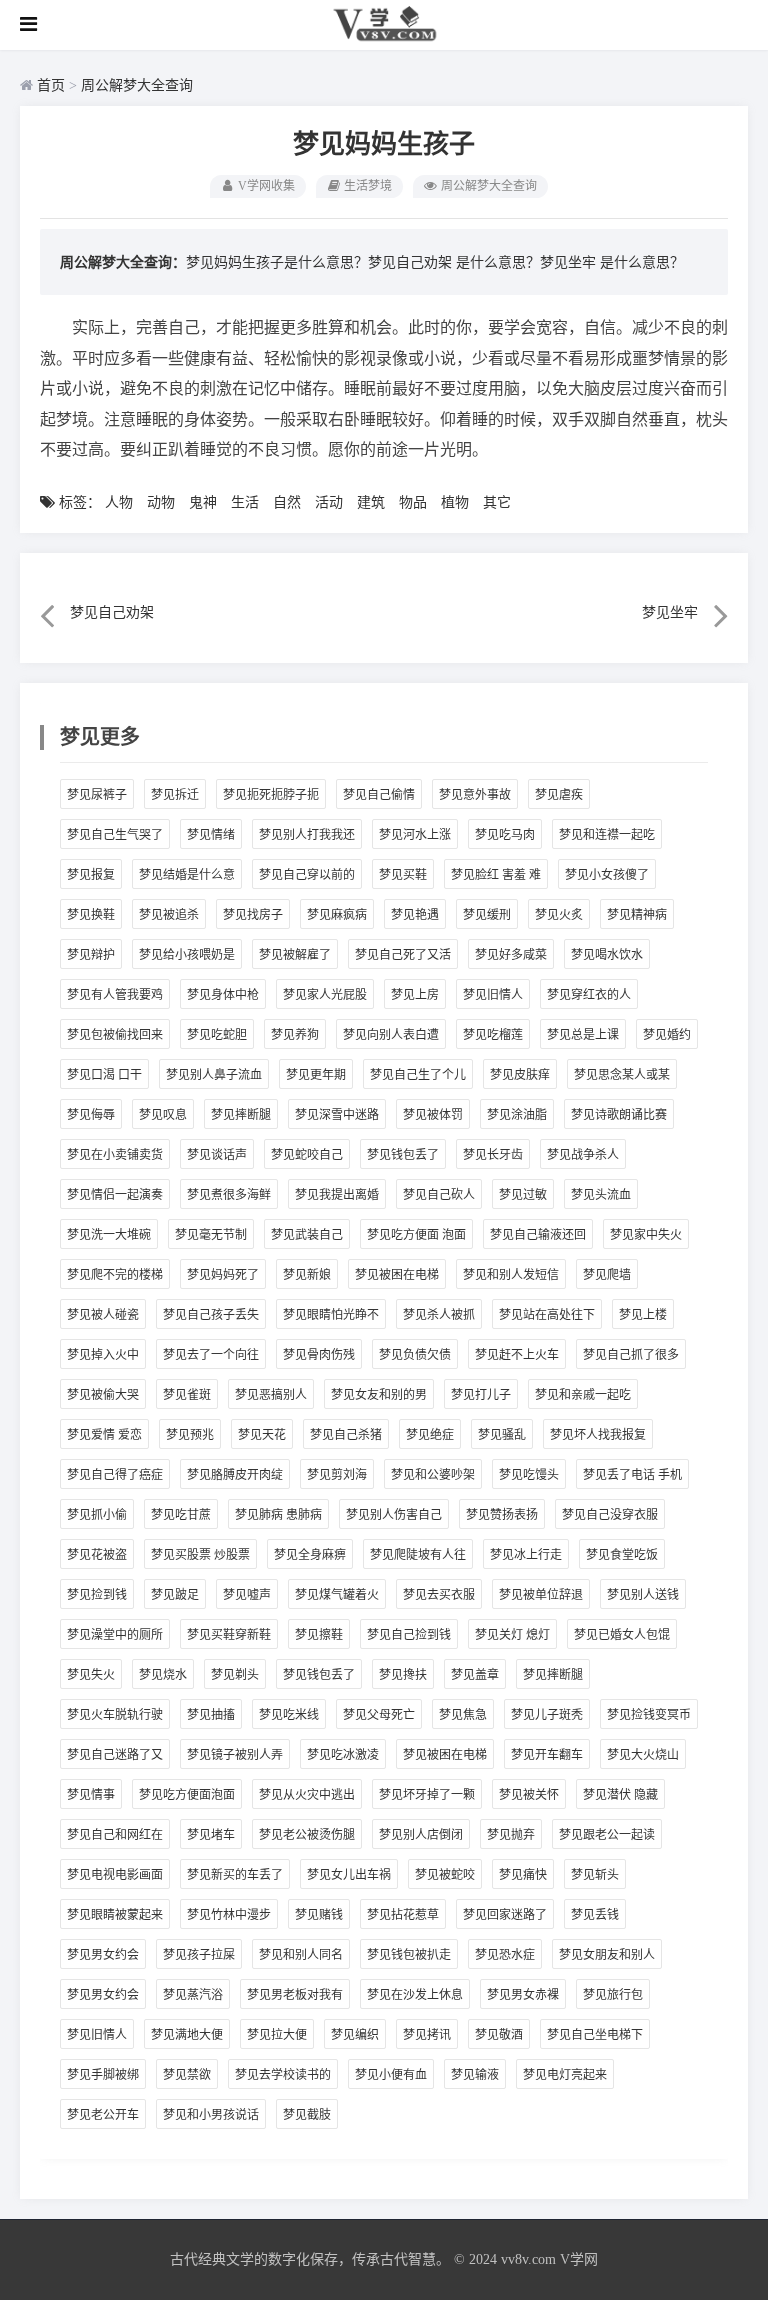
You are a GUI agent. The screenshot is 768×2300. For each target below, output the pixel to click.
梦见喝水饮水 (607, 955)
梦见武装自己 (307, 1235)
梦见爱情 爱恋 (104, 1435)
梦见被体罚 (433, 1115)
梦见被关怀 (529, 1795)
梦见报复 (91, 875)
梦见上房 (415, 995)
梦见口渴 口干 (104, 1075)
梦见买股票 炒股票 (200, 1555)
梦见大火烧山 (643, 1755)
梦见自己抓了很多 (631, 1355)
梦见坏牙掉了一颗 (427, 1795)
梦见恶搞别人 (271, 1395)
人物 (119, 502)
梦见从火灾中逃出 (307, 1795)
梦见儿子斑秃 (547, 1715)
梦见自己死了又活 (403, 955)
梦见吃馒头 (529, 1475)
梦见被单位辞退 (541, 1595)
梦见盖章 (475, 1675)
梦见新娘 (307, 1275)
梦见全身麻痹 (310, 1555)
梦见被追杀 (169, 915)
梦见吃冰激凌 (343, 1755)
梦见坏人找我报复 (598, 1435)
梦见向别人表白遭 (391, 1035)
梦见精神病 (637, 915)
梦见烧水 (163, 1675)
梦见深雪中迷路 (337, 1115)
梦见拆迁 (175, 795)
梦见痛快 (523, 1875)
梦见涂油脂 (517, 1115)
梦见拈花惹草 (403, 1915)
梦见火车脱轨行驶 (115, 1715)
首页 (51, 85)
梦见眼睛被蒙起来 (115, 1915)
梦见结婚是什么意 (187, 875)
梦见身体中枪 (223, 995)
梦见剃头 (235, 1675)
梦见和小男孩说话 (211, 2115)
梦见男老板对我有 (295, 1995)
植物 (455, 502)
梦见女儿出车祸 (349, 1875)
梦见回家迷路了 (505, 1915)
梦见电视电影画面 (115, 1875)
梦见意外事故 (475, 795)
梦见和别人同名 (301, 1955)
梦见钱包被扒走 (409, 1955)
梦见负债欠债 (415, 1355)
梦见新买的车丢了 (235, 1875)
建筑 (371, 502)
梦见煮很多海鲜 (229, 1195)
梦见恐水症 (505, 1955)
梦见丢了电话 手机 (632, 1475)
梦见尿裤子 (97, 795)
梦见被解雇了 (295, 955)
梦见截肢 (307, 2115)
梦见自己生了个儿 (418, 1075)
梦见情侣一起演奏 (115, 1195)
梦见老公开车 (103, 2115)
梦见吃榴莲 (493, 1035)
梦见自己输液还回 (538, 1235)
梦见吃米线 (289, 1715)
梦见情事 (91, 1795)
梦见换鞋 (91, 915)
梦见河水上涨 (415, 835)
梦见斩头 (595, 1875)
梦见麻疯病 (337, 915)
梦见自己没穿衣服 (610, 1515)
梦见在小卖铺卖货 (115, 1155)
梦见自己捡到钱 (409, 1635)
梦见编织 (355, 2035)
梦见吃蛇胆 (217, 1035)
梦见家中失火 (646, 1235)
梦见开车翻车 (547, 1755)
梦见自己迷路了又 (115, 1755)
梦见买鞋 (403, 875)
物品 (413, 502)
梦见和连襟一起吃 (607, 835)
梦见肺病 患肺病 (278, 1515)
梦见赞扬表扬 (502, 1515)
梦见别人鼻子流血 (214, 1075)
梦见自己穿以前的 (307, 875)
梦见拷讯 (427, 2035)
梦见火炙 (559, 915)
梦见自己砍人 (439, 1195)
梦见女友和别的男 (379, 1395)
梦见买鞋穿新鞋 (229, 1635)
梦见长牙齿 (493, 1155)
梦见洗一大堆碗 (109, 1235)
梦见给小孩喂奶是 (187, 955)
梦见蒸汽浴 (193, 1995)
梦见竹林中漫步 (229, 1915)
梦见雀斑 (187, 1395)
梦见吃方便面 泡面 (416, 1235)
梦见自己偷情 (379, 795)
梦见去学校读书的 (283, 2075)
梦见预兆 (190, 1435)
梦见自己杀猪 (346, 1435)
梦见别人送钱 (643, 1595)
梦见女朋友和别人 (607, 1955)
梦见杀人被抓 (439, 1315)
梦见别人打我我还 (307, 835)
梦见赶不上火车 (517, 1355)
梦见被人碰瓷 (103, 1315)
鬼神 (203, 502)
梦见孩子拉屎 (199, 1955)
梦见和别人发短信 (511, 1275)
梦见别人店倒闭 (421, 1835)
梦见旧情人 (493, 995)
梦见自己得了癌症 (115, 1475)
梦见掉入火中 (103, 1355)
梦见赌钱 (319, 1915)
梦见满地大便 (187, 2035)
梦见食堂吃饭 (622, 1555)
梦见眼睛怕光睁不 (331, 1315)
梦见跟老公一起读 (607, 1835)
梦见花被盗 (97, 1555)
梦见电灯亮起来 (565, 2075)
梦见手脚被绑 (103, 2075)
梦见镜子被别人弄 (235, 1755)
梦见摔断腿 (241, 1115)
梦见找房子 (253, 915)
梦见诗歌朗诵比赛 (619, 1115)
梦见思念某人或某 (622, 1075)
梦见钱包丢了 (403, 1155)
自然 (287, 502)
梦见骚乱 (502, 1435)
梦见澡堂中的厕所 (115, 1635)
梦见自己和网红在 (115, 1835)
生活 (245, 502)
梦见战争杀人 (583, 1155)
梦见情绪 (211, 835)
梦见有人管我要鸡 (115, 995)
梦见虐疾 (559, 795)
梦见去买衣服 (439, 1595)
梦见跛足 (175, 1595)
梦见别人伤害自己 (394, 1515)
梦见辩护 (91, 955)
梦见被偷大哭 (103, 1395)
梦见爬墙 (607, 1275)
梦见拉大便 (277, 2035)
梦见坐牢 (568, 262)
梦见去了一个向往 (211, 1355)
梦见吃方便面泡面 (187, 1795)
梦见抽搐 (211, 1715)
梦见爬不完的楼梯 (115, 1275)
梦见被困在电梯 (397, 1275)
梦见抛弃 (511, 1835)
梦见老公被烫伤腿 (307, 1835)
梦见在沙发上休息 (415, 1995)
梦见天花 (262, 1435)
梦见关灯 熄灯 (512, 1635)
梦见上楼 (643, 1315)
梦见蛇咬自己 (307, 1155)
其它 (497, 502)
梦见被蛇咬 (445, 1875)
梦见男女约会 (103, 1955)
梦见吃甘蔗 (181, 1515)
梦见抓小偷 (97, 1515)
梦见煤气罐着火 (337, 1595)
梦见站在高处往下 (547, 1315)
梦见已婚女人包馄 (622, 1635)
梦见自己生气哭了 (115, 835)
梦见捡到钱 (97, 1595)
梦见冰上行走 (526, 1555)
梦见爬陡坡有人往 (418, 1555)
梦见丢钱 (595, 1915)
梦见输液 (475, 2075)
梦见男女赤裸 (523, 1995)
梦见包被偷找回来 (115, 1035)
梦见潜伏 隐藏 (620, 1795)
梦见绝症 (430, 1435)
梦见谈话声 (217, 1155)
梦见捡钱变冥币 (649, 1715)
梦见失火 (91, 1675)
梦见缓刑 (487, 915)
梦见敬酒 (499, 2035)
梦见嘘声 (247, 1595)
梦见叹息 (163, 1115)
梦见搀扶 (403, 1675)
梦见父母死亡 (379, 1715)
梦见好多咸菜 (511, 955)
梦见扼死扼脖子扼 (271, 795)
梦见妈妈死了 (223, 1275)
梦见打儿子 (481, 1395)
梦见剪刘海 (337, 1475)
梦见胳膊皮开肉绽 (235, 1475)
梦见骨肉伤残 (319, 1355)
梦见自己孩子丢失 (211, 1315)
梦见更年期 (316, 1075)
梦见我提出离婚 (337, 1195)
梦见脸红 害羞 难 (496, 875)
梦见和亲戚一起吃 (583, 1395)
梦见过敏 (523, 1195)
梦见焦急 (463, 1715)
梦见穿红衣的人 (589, 995)
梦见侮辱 (91, 1115)
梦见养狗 (295, 1035)
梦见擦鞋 (319, 1635)
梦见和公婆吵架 (433, 1475)
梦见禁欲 (187, 2075)
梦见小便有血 (391, 2075)
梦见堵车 (211, 1835)
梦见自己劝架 (410, 262)
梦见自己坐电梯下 (595, 2035)
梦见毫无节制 (211, 1235)
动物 (161, 502)
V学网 (579, 2259)
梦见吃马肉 (505, 835)
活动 (329, 502)
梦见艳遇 (415, 915)
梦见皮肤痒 (520, 1075)
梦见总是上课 (583, 1035)
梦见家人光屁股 (325, 995)
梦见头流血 (601, 1195)
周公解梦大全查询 (137, 85)
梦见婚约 (667, 1035)
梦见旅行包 (613, 1995)
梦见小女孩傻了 (607, 875)
